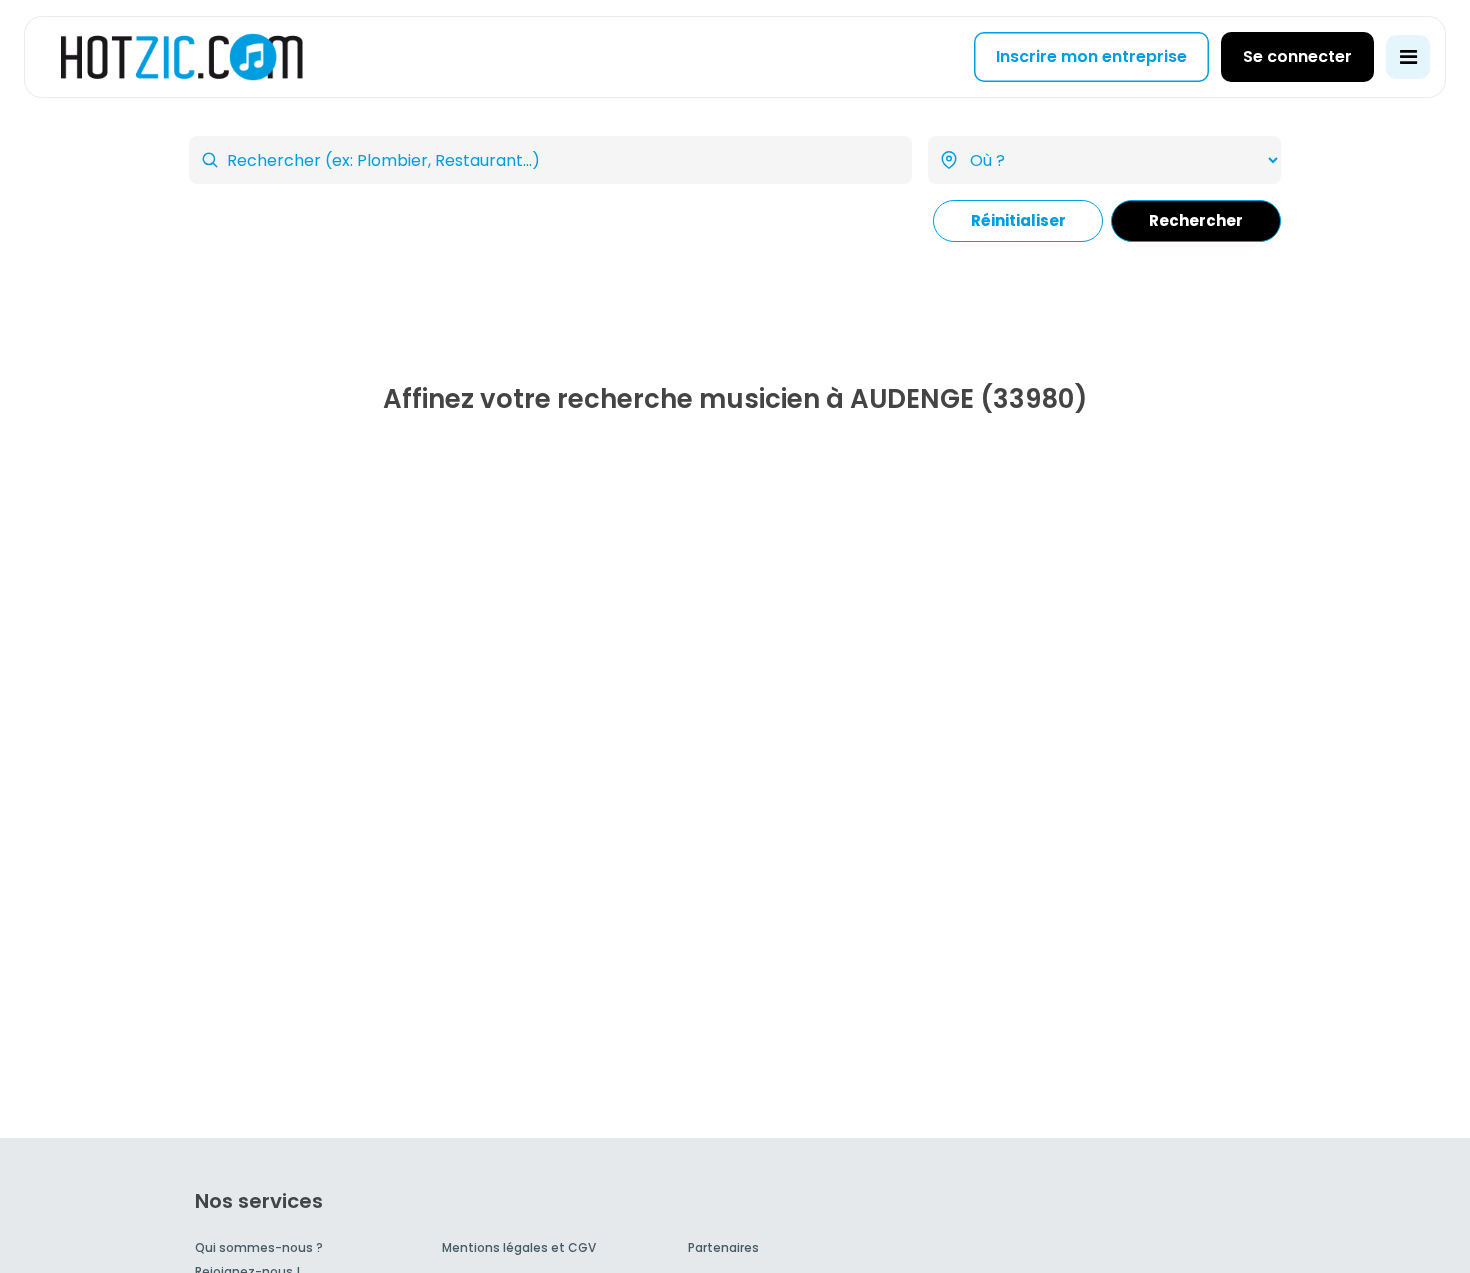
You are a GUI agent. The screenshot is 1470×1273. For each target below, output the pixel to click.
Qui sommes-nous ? (259, 1247)
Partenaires (723, 1247)
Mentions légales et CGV (519, 1247)
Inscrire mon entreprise (1091, 56)
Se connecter (1297, 56)
